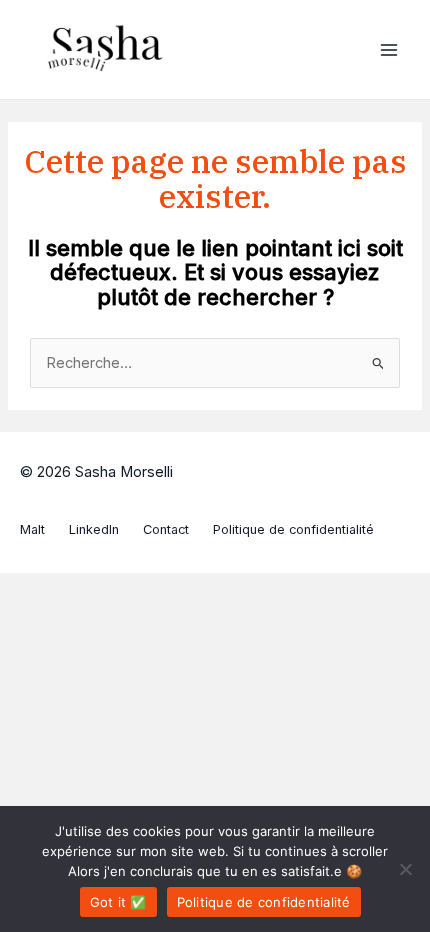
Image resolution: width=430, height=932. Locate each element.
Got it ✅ (118, 902)
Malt (32, 529)
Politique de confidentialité (293, 529)
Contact (166, 529)
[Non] (405, 869)
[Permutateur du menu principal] (389, 50)
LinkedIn (94, 529)
